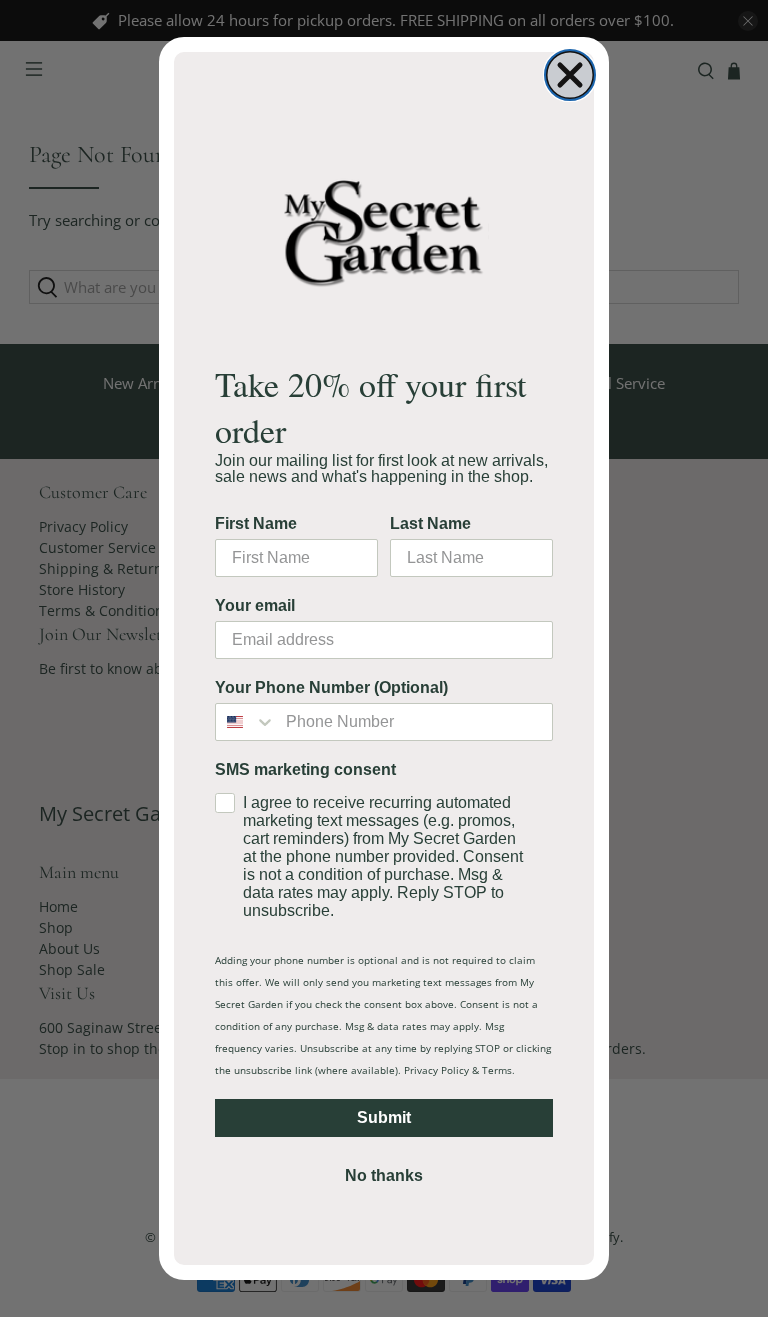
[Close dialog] (570, 75)
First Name (256, 523)
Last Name (430, 523)
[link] (384, 231)
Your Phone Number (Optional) (331, 687)
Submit (384, 1117)
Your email (255, 605)
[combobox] (246, 722)
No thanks (384, 1175)
